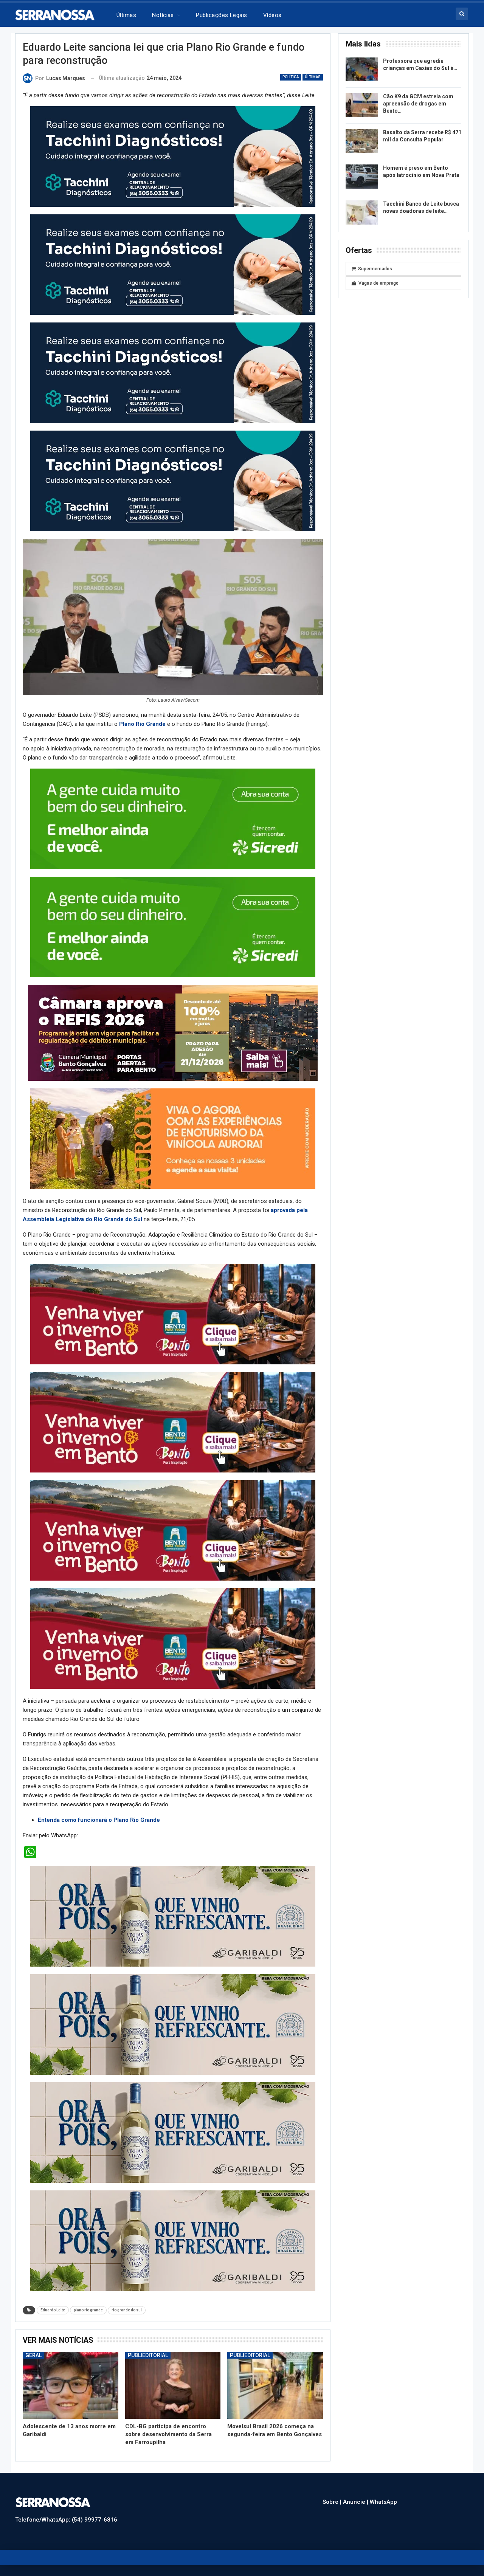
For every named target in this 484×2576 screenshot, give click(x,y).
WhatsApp (383, 2502)
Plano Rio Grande (142, 724)
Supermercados (375, 269)
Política (291, 77)
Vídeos (272, 15)
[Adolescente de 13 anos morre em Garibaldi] (71, 2385)
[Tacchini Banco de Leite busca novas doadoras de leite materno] (362, 212)
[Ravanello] (173, 1916)
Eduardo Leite (53, 2310)
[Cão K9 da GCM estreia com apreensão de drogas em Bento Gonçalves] (362, 105)
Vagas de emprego (379, 283)
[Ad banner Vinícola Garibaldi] (173, 2132)
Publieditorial (148, 2355)
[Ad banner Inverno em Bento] (173, 1314)
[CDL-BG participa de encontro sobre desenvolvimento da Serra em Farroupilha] (173, 2385)
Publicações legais (221, 15)
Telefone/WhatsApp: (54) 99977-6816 (66, 2520)
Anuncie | (356, 2502)
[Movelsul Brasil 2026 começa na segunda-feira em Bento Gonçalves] (275, 2385)
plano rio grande (88, 2310)
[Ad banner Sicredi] (173, 818)
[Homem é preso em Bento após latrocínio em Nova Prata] (362, 177)
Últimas (126, 15)
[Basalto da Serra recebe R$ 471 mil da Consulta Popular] (362, 141)
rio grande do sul (127, 2310)
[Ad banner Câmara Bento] (173, 1032)
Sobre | (333, 2502)
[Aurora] (173, 1138)
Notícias (163, 15)
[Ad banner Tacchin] (173, 156)
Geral (33, 2355)
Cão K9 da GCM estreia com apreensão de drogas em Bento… (418, 104)
